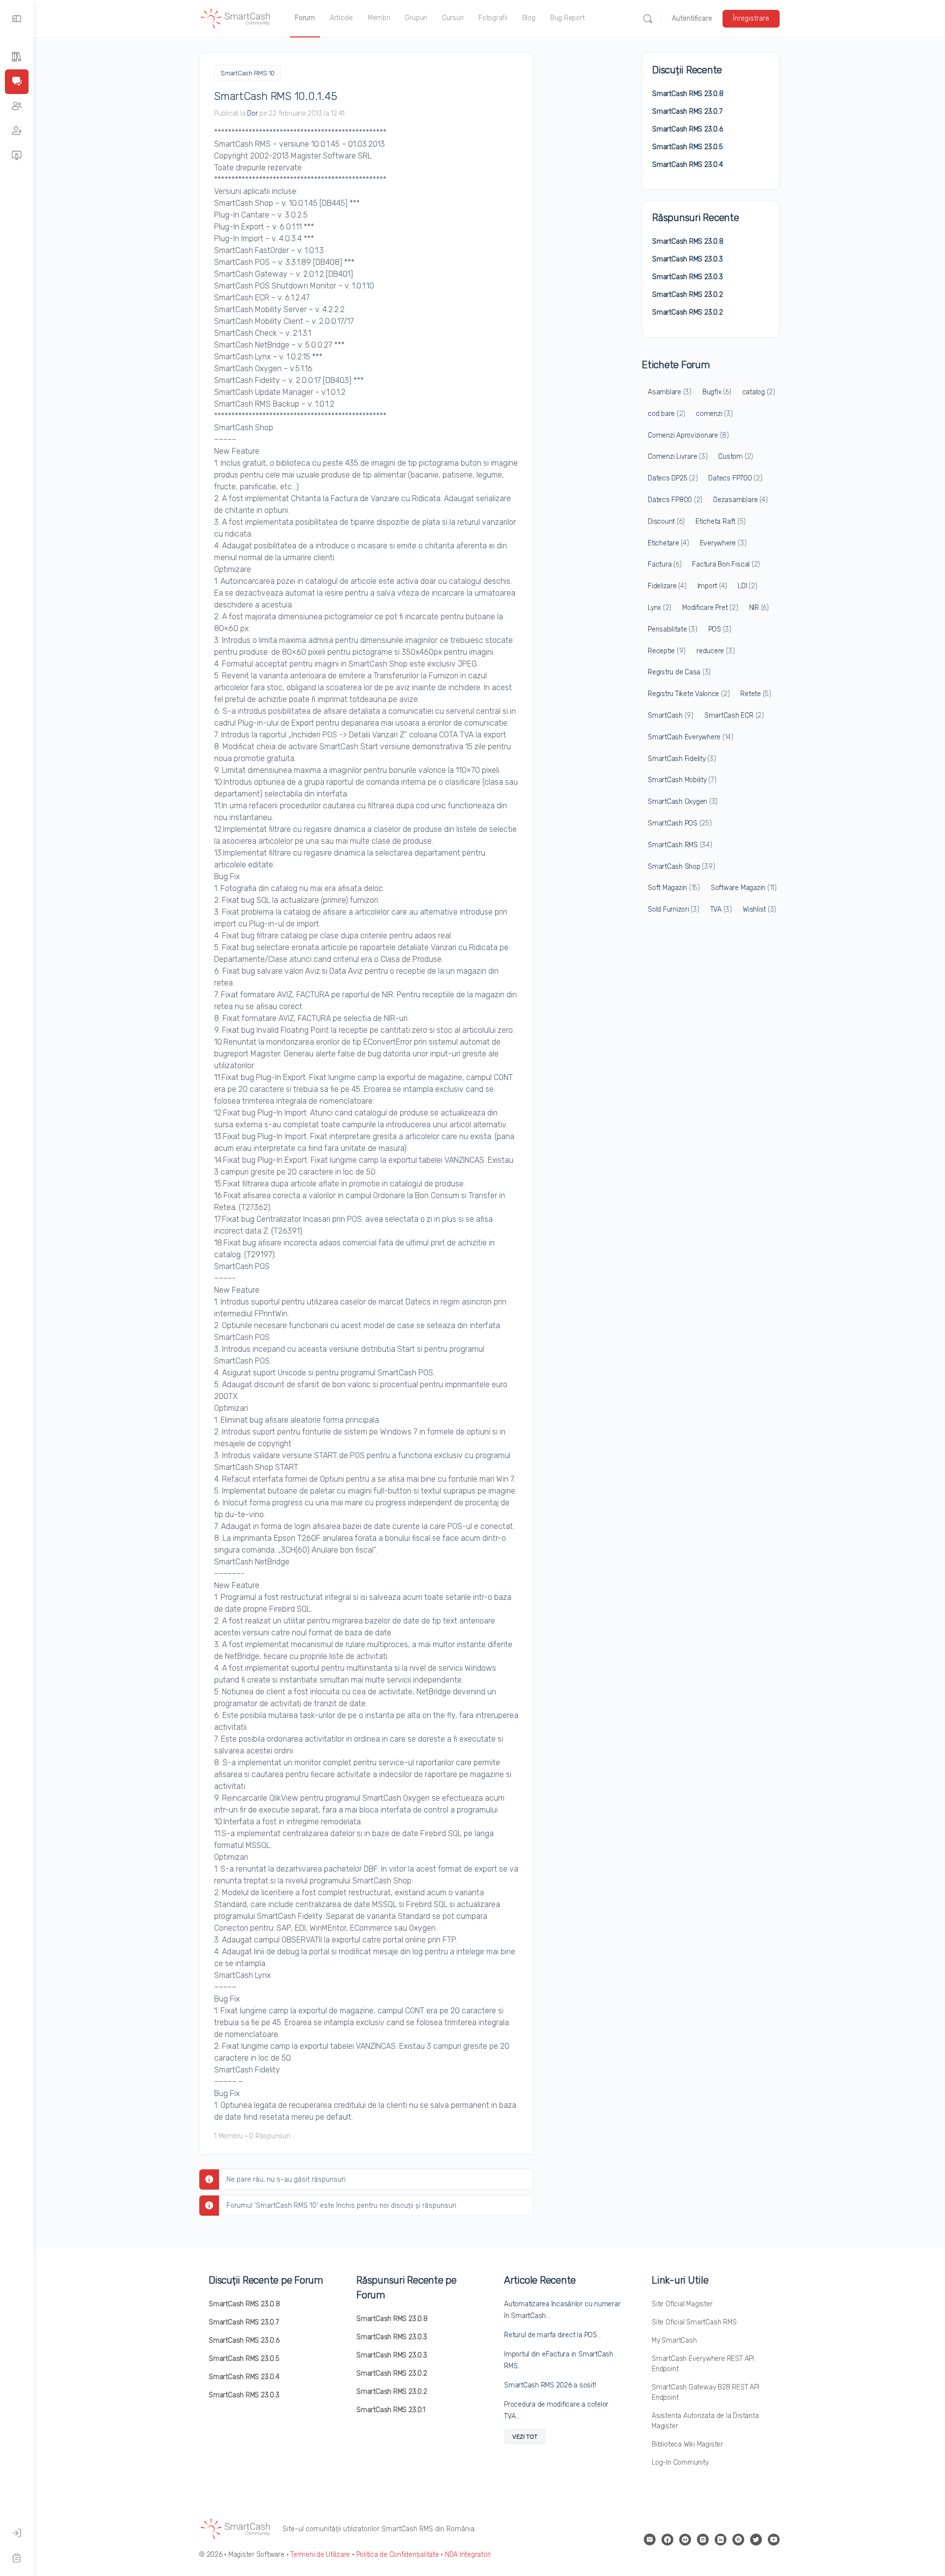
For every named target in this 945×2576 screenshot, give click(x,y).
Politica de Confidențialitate (398, 2555)
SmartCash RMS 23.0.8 (688, 94)
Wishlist (759, 909)
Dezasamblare (740, 500)
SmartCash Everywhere (691, 737)
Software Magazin (744, 888)
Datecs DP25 (673, 478)
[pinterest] (738, 2540)
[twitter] (756, 2540)
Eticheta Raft (721, 522)
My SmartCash (674, 2340)
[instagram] (703, 2540)
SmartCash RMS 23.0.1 (391, 2410)
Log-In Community (680, 2463)
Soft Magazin (674, 888)
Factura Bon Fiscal (726, 564)
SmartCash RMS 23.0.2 (688, 295)
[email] (650, 2540)
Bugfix (717, 392)
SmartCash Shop (681, 867)
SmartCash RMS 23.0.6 (688, 129)
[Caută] (648, 19)
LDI (747, 586)
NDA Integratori (468, 2555)
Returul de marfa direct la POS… (553, 2335)
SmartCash (671, 716)
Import (712, 586)
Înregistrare (751, 18)
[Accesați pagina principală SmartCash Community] (236, 18)
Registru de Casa (679, 672)
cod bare (666, 414)
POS (720, 629)
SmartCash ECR (734, 716)
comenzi (714, 414)
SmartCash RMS (680, 845)
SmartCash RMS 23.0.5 (688, 147)
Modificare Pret (710, 608)
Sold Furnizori (674, 909)
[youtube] (774, 2540)
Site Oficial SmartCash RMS (694, 2322)
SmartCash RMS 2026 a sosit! (550, 2385)
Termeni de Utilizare (320, 2555)
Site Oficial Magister (682, 2304)
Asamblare (670, 392)
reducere (715, 651)
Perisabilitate (673, 629)
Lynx (660, 608)
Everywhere (723, 543)
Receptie (667, 651)
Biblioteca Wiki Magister (687, 2444)
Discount (666, 522)
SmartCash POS (680, 823)
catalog (759, 392)
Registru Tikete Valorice (689, 694)
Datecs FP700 (735, 478)
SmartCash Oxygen (683, 802)
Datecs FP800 (675, 500)
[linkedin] (721, 2540)
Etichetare (668, 543)
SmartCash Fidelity (682, 759)
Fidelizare (667, 586)
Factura (664, 564)
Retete (756, 694)
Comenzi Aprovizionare (688, 435)
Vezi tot (525, 2437)
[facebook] (667, 2540)
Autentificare (692, 18)
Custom (736, 457)
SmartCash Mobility (682, 780)
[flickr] (685, 2540)
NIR (759, 608)
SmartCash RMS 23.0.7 (687, 111)
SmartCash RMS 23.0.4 (688, 165)
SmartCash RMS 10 (248, 73)
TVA (721, 909)
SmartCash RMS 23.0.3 (688, 259)
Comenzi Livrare (677, 457)
